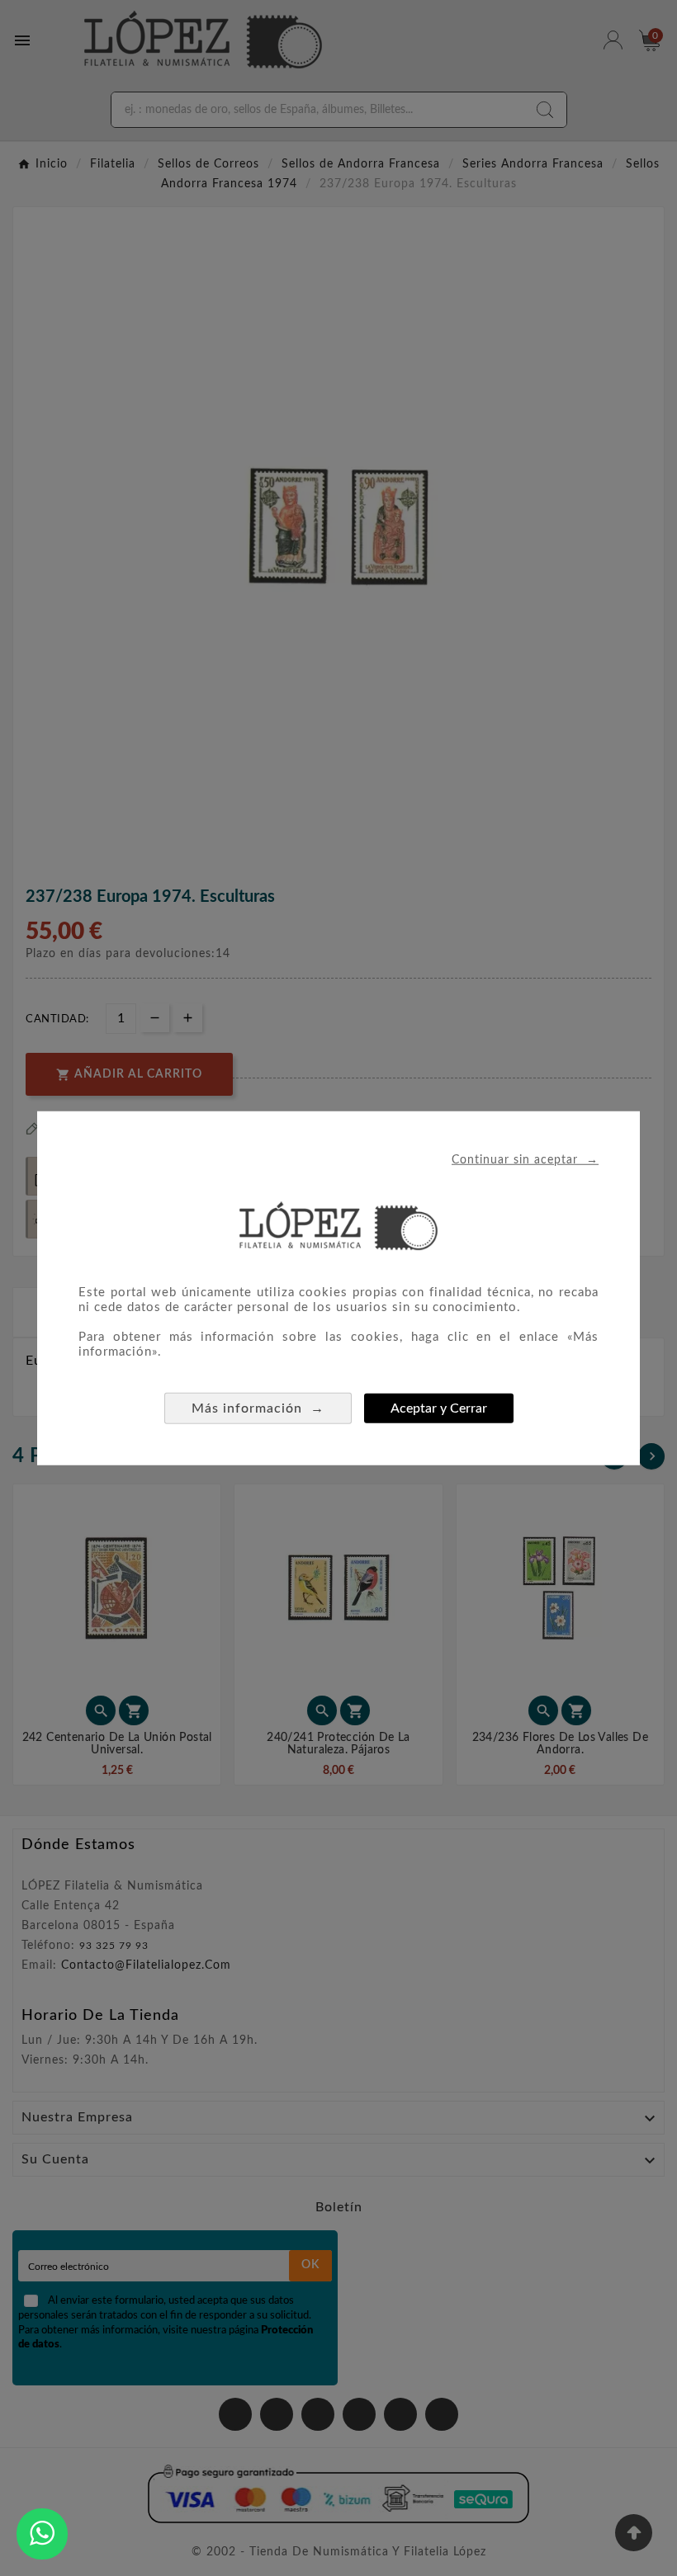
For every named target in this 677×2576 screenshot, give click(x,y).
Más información (258, 1407)
